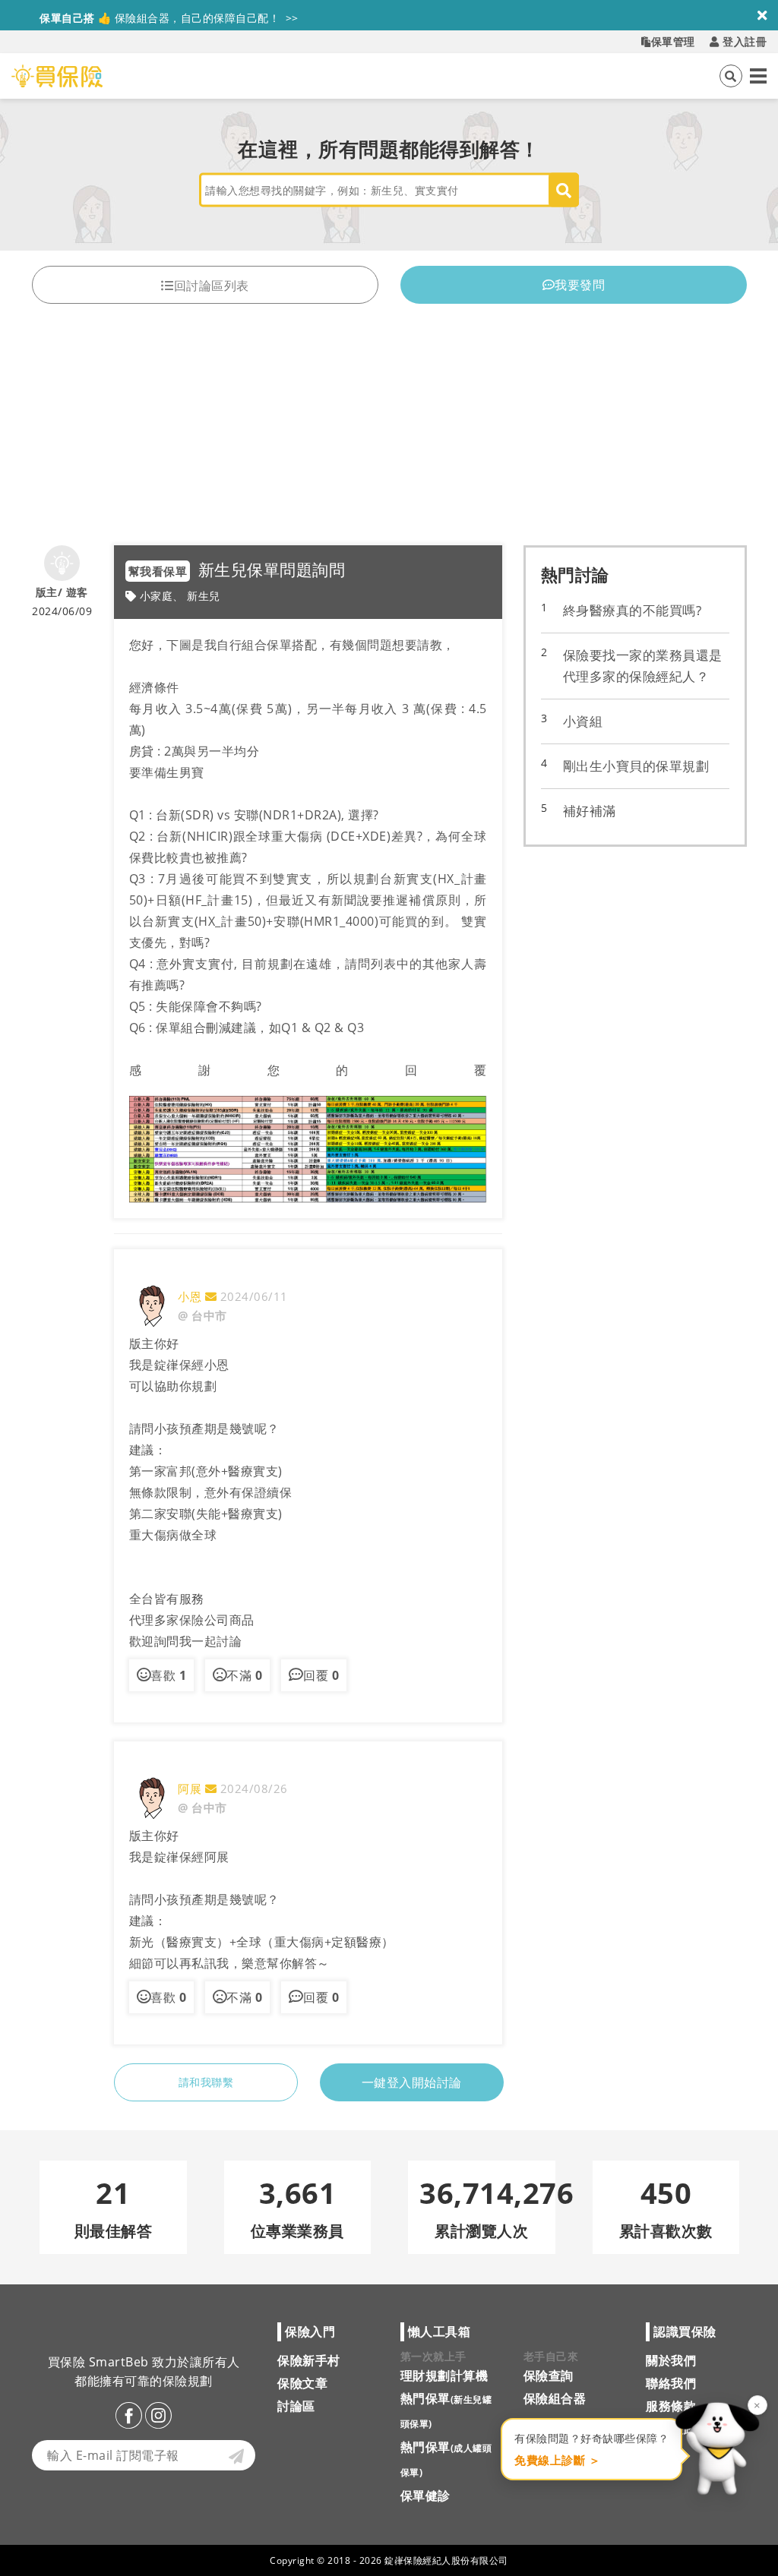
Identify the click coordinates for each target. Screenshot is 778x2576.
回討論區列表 (212, 286)
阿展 (191, 1788)
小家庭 (157, 596)
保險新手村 (309, 2360)
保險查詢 (549, 2376)
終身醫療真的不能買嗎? (633, 610)
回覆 (321, 1675)
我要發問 (580, 285)
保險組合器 (555, 2398)
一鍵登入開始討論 (412, 2082)
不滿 (244, 1675)
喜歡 (168, 1675)
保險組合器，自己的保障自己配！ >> (169, 15)
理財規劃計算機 (444, 2376)
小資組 (583, 721)
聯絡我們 (671, 2383)
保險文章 (302, 2383)
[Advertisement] (389, 431)
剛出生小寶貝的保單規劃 (636, 766)
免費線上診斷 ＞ (557, 2460)
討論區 (296, 2406)
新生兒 (204, 596)
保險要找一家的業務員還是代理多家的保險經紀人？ (643, 666)
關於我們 (671, 2360)
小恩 (191, 1296)
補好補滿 (590, 811)
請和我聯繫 (206, 2082)
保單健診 (425, 2495)
